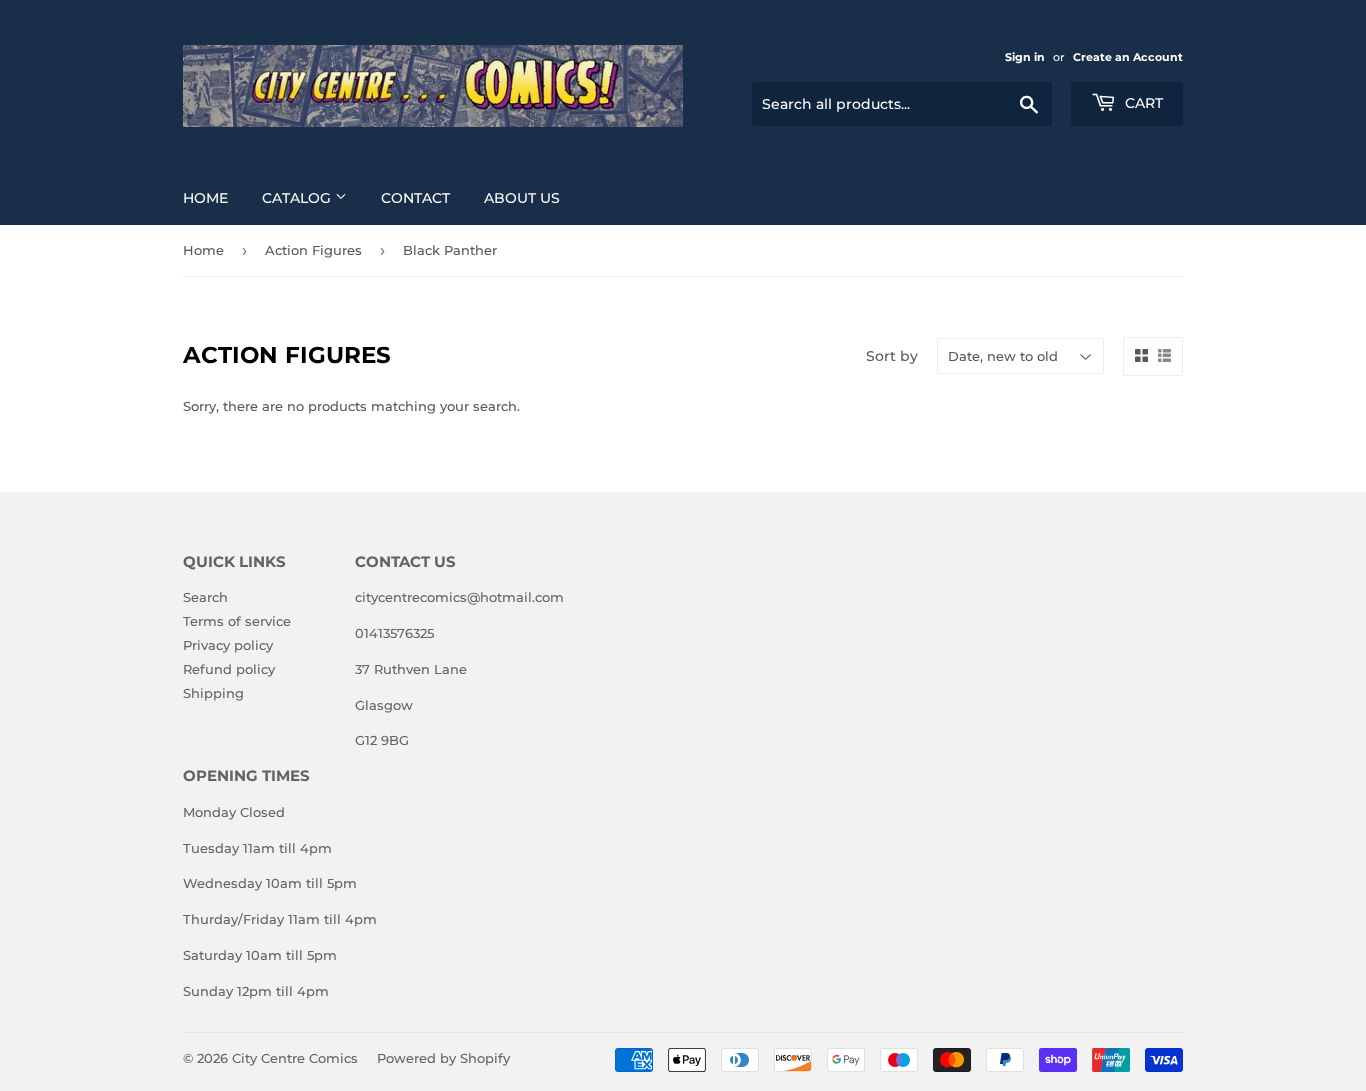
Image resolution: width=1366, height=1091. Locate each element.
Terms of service (237, 621)
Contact (415, 198)
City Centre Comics (295, 1058)
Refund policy (229, 669)
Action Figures (313, 250)
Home (205, 198)
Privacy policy (228, 645)
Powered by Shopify (443, 1058)
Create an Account (1128, 57)
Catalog (298, 198)
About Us (522, 198)
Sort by (892, 356)
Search (205, 597)
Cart (1142, 103)
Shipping (213, 693)
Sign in (1025, 57)
